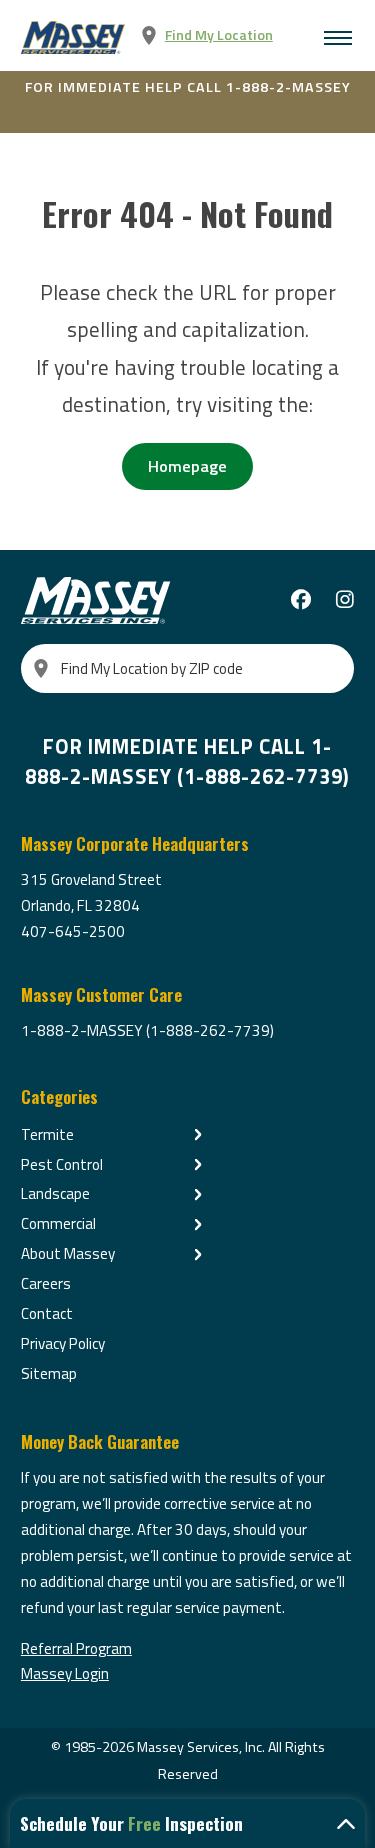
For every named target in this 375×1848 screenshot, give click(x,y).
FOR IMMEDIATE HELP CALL (188, 87)
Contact (47, 1313)
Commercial (58, 1223)
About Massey (68, 1253)
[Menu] (338, 38)
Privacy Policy (63, 1343)
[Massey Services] (74, 37)
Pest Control (62, 1164)
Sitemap (49, 1373)
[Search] (41, 668)
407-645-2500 (73, 931)
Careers (46, 1283)
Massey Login (65, 1673)
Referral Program (76, 1648)
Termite (47, 1134)
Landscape (55, 1193)
